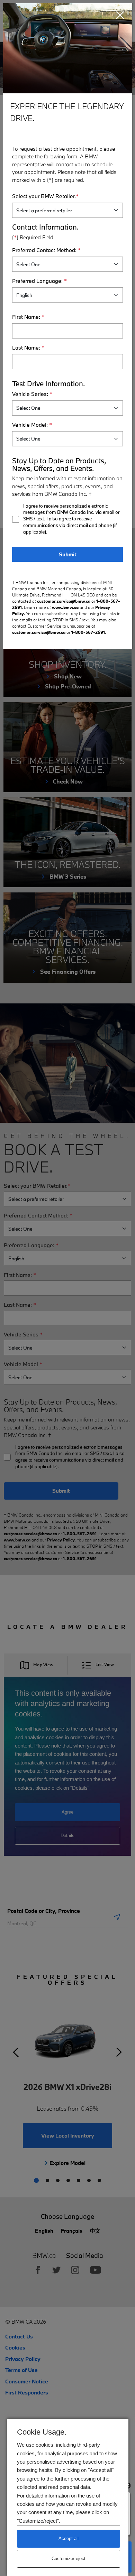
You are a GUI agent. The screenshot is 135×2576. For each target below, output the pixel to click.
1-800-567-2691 (88, 632)
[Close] (120, 15)
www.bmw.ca (65, 607)
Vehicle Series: (32, 394)
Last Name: (28, 348)
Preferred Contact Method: (46, 250)
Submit (68, 554)
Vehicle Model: (32, 425)
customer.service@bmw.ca (64, 601)
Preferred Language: (39, 281)
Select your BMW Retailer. (45, 196)
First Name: (28, 317)
